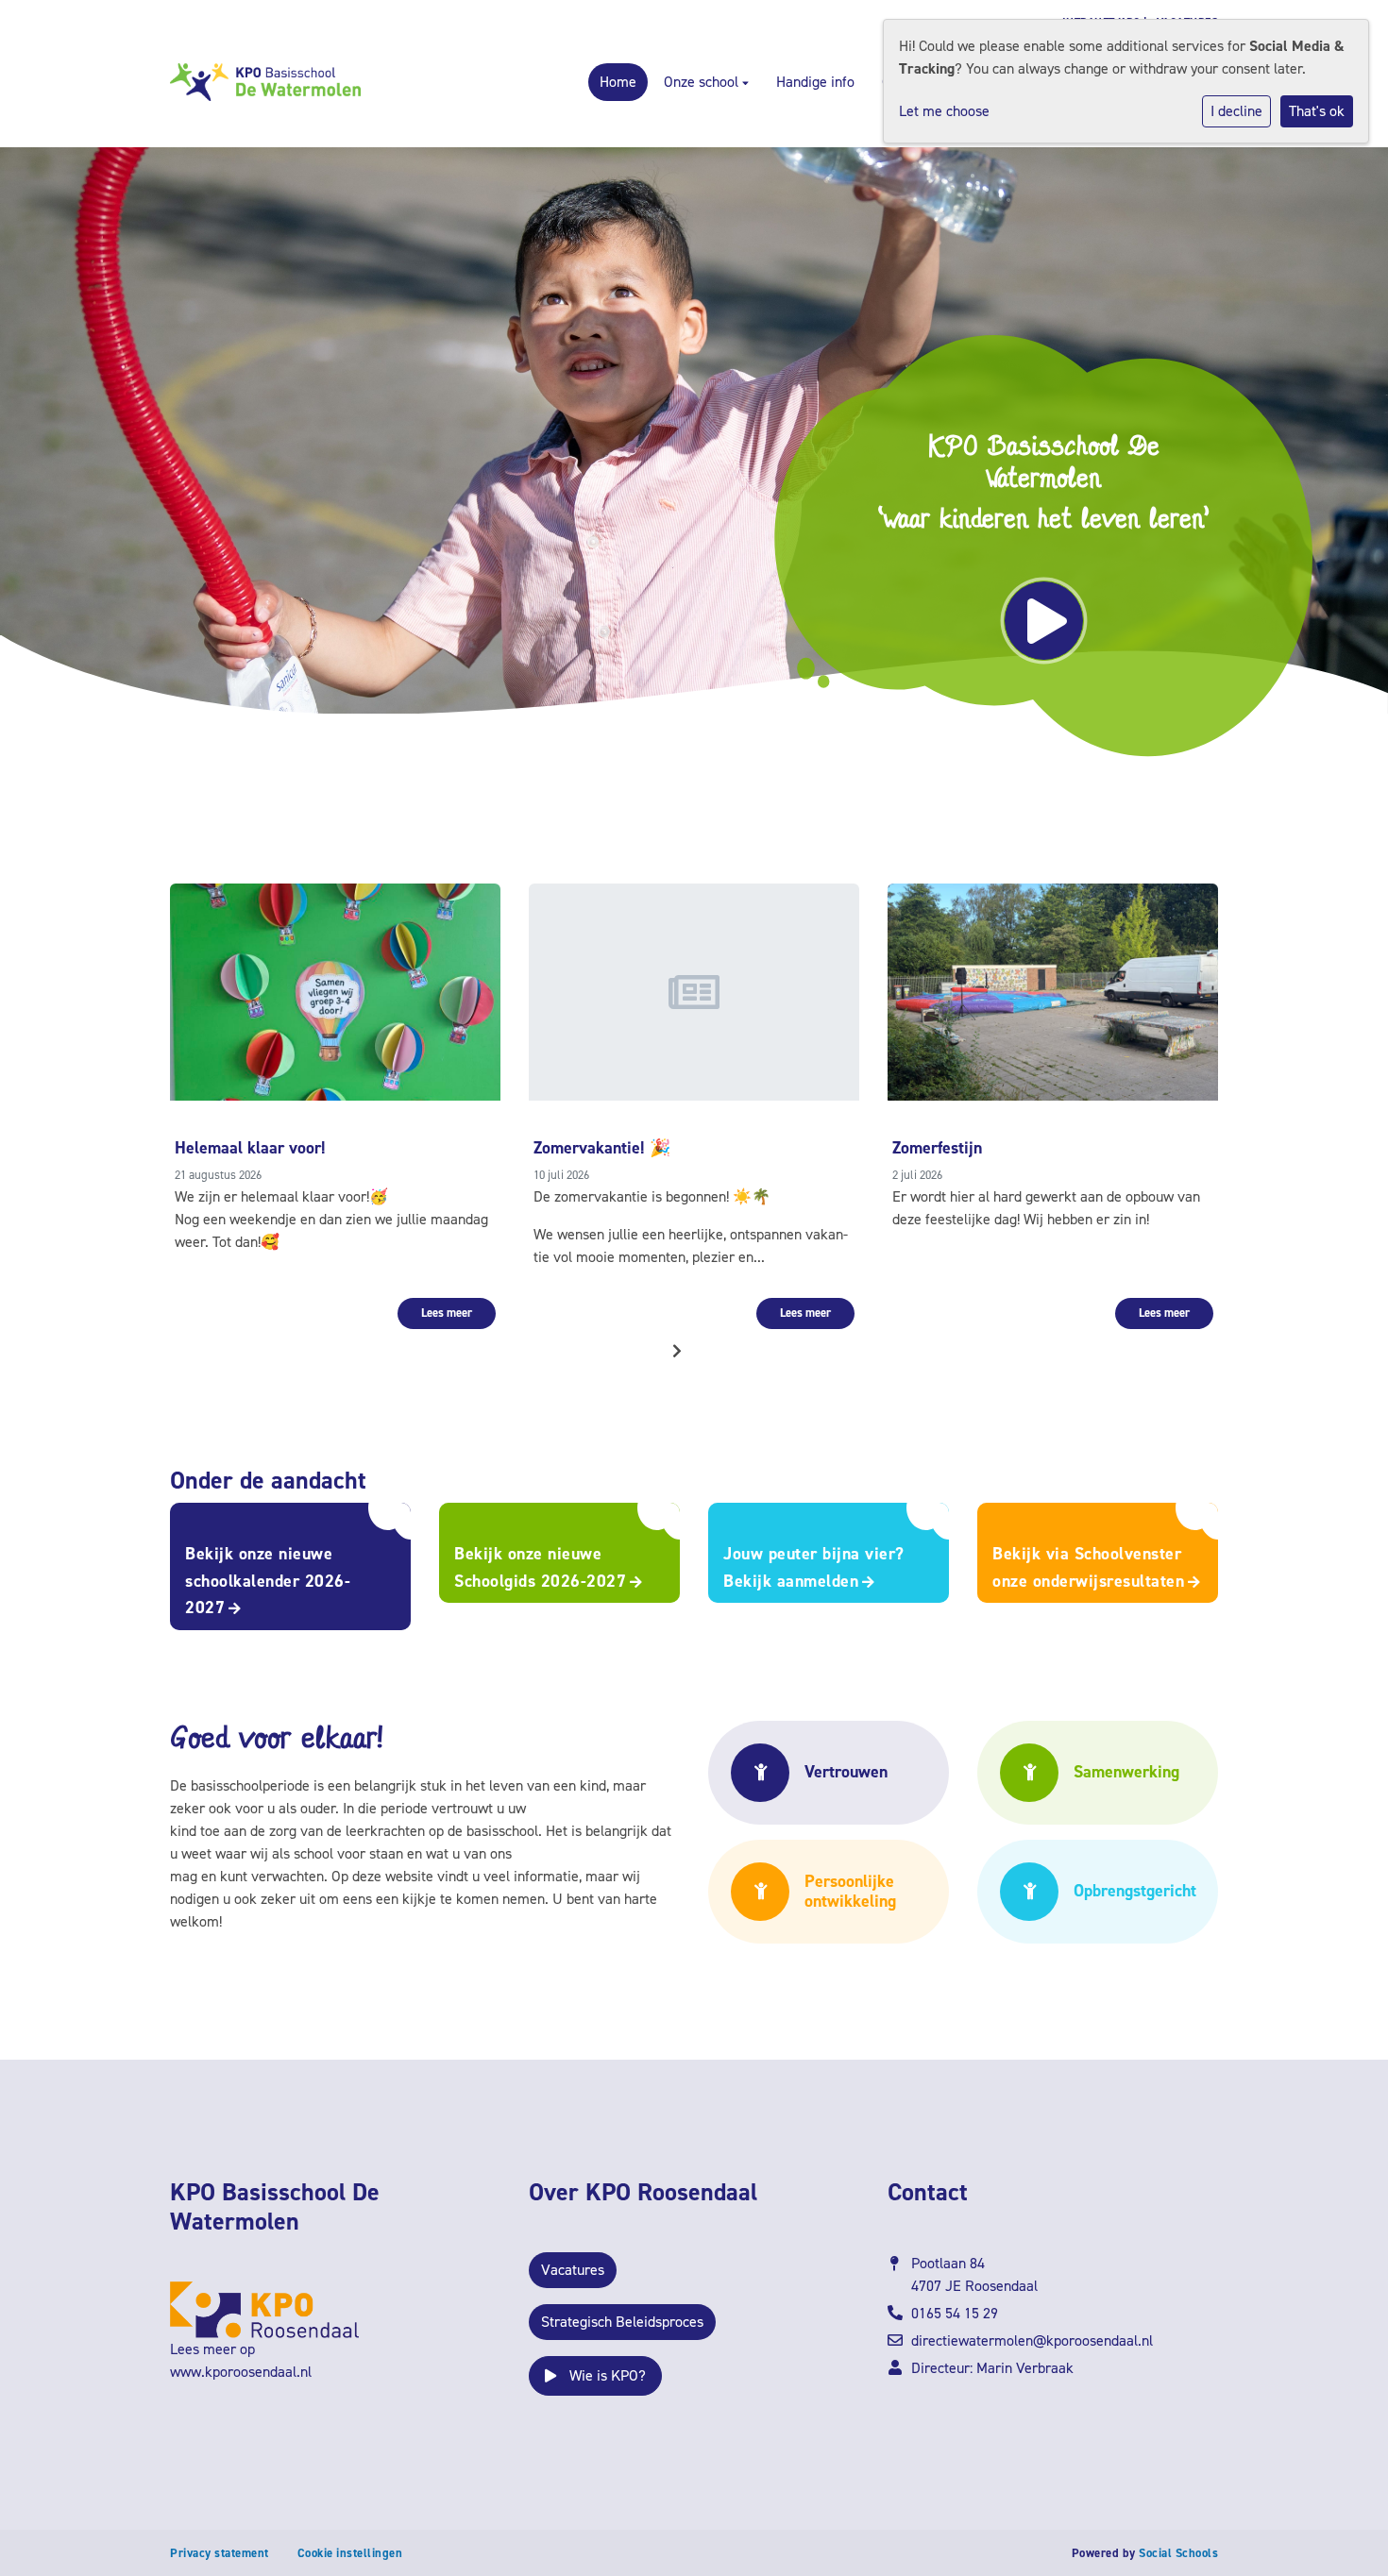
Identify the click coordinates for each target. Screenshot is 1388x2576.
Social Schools (1178, 2553)
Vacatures (573, 2270)
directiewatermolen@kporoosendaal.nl (1032, 2340)
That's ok (1317, 111)
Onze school (703, 82)
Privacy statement (220, 2553)
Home (618, 82)
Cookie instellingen (350, 2553)
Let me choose (944, 111)
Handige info (815, 82)
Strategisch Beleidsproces (622, 2322)
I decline (1236, 111)
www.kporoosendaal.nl (241, 2372)
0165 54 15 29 (955, 2313)
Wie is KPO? (606, 2375)
